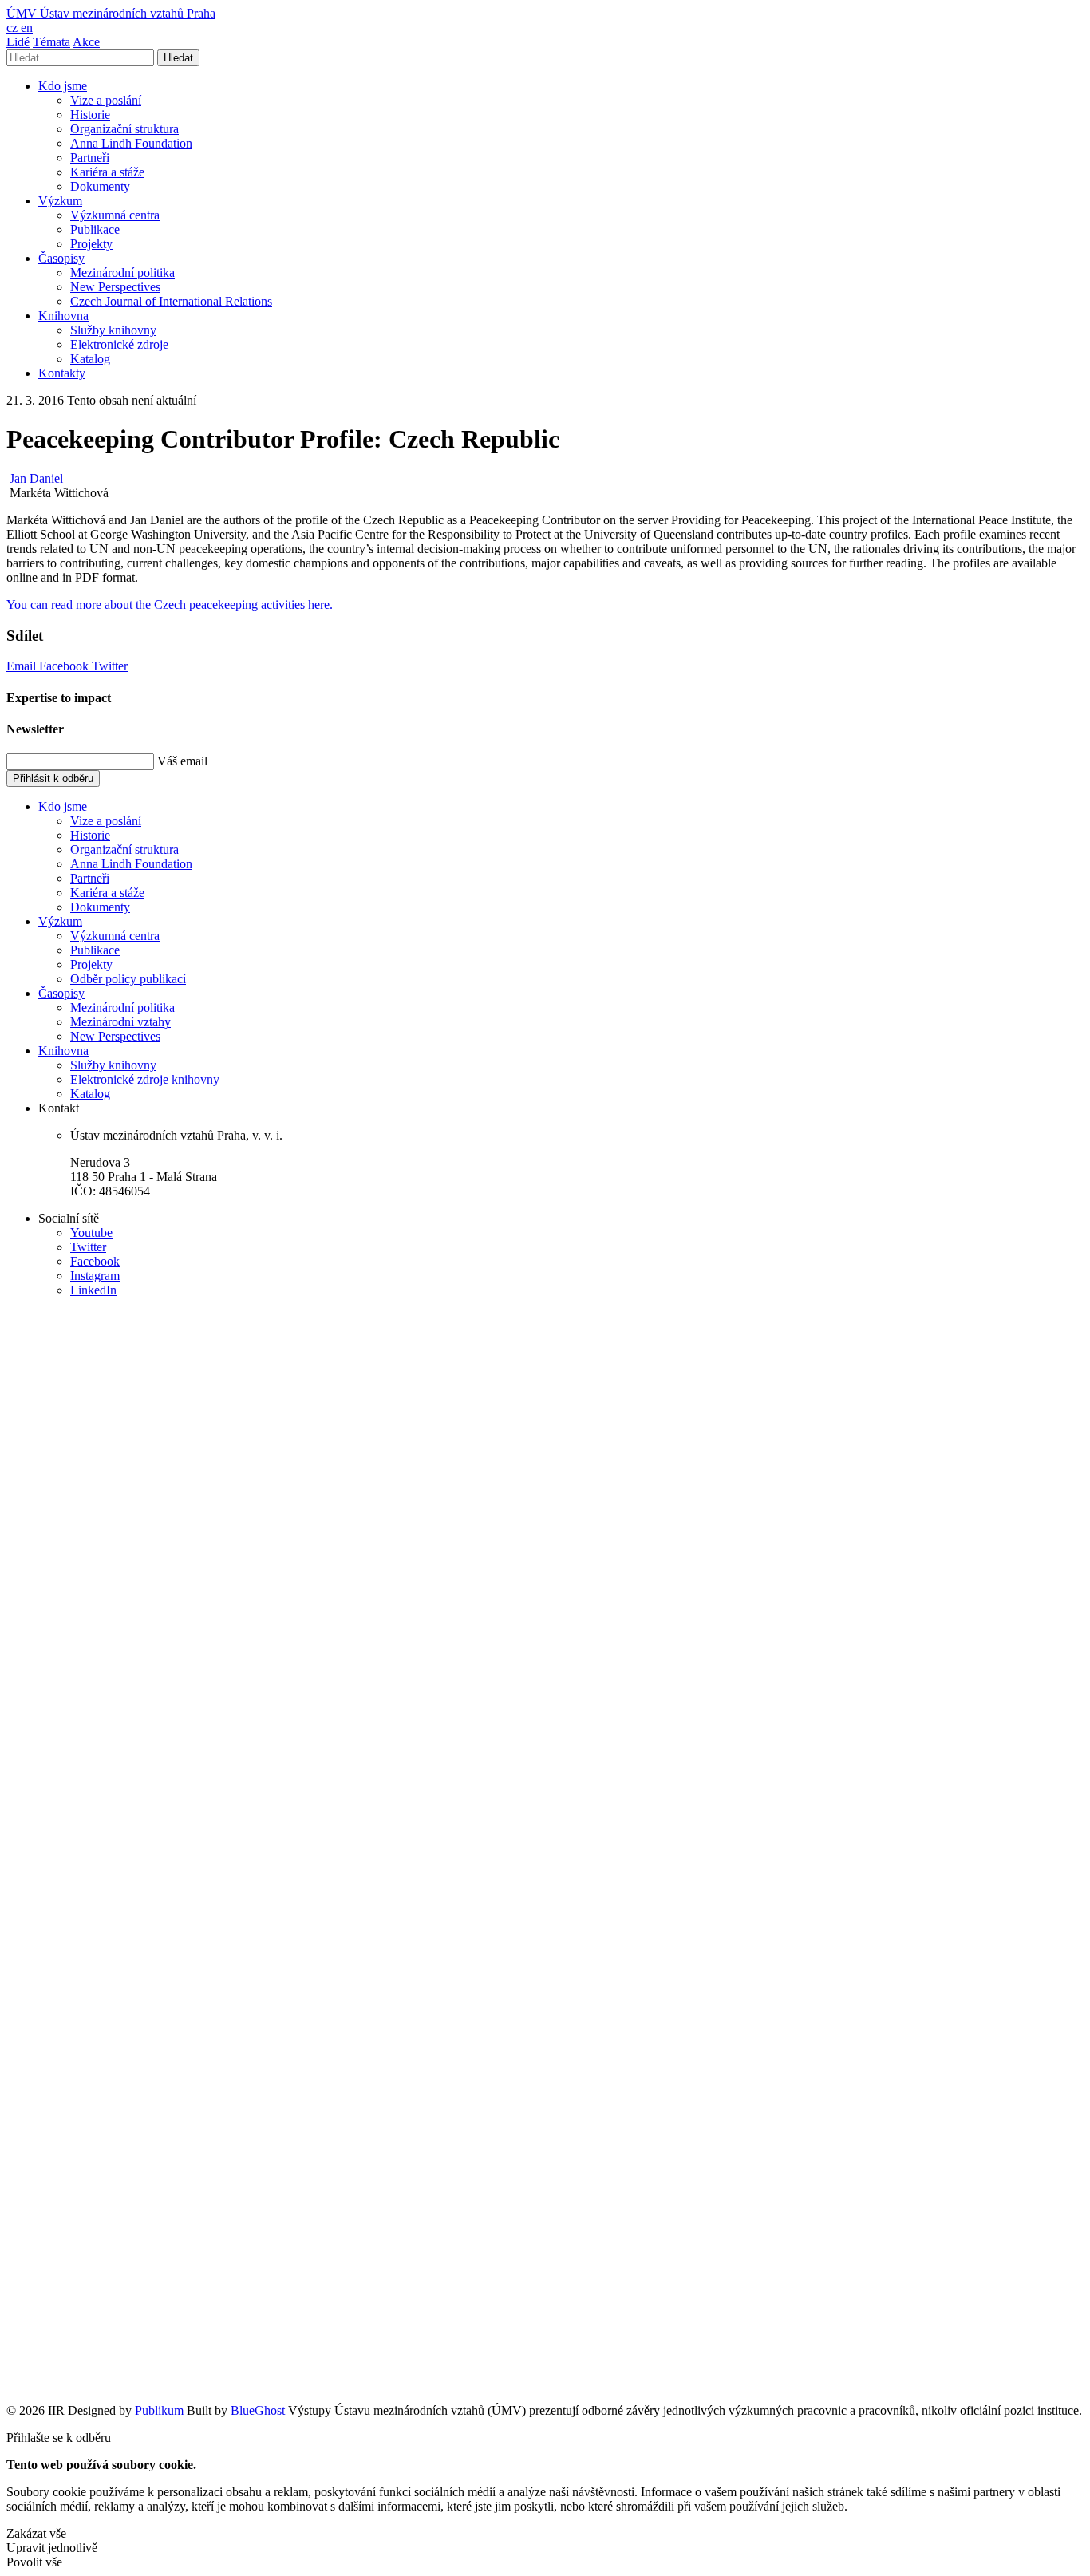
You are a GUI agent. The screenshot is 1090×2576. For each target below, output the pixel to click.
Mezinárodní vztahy (120, 1022)
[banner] (111, 13)
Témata (51, 42)
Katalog (90, 359)
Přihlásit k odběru (53, 778)
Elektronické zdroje (119, 344)
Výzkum (60, 201)
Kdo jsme (63, 86)
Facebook (65, 666)
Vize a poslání (106, 100)
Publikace (95, 229)
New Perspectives (115, 287)
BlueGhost (259, 2410)
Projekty (91, 244)
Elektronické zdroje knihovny (145, 1079)
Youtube (91, 1233)
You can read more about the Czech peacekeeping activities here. (170, 604)
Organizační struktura (124, 129)
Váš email (182, 761)
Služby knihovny (113, 330)
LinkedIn (93, 1290)
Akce (86, 42)
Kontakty (62, 373)
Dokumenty (100, 186)
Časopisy (61, 258)
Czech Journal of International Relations (171, 301)
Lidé (18, 42)
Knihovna (63, 316)
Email (23, 666)
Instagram (95, 1276)
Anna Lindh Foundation (131, 143)
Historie (90, 115)
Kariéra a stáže (107, 172)
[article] (35, 478)
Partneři (90, 158)
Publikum (161, 2410)
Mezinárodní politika (122, 273)
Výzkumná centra (115, 215)
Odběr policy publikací (128, 979)
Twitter (110, 666)
